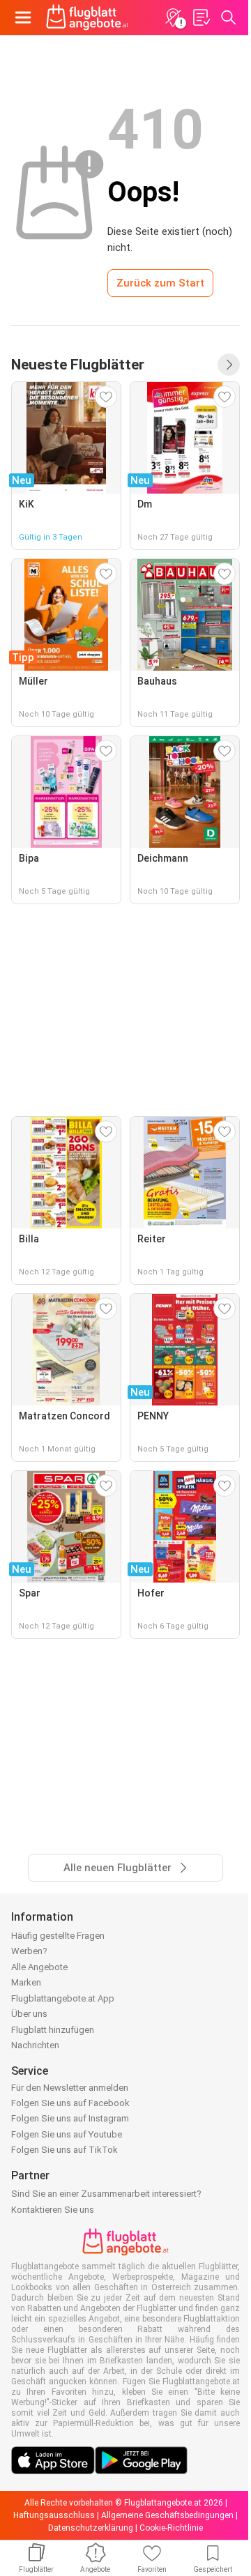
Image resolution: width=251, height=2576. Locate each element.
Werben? (29, 1951)
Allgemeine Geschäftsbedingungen (167, 2515)
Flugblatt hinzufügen (53, 2030)
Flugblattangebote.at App (63, 1998)
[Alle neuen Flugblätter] (229, 365)
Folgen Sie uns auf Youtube (67, 2134)
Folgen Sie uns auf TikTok (64, 2150)
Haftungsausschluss (54, 2515)
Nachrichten (35, 2045)
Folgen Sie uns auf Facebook (70, 2103)
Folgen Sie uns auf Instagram (70, 2118)
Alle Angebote (39, 1967)
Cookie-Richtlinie (171, 2528)
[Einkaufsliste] (201, 17)
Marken (26, 1982)
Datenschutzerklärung (91, 2528)
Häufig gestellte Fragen (58, 1936)
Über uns (29, 2014)
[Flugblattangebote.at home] (87, 17)
